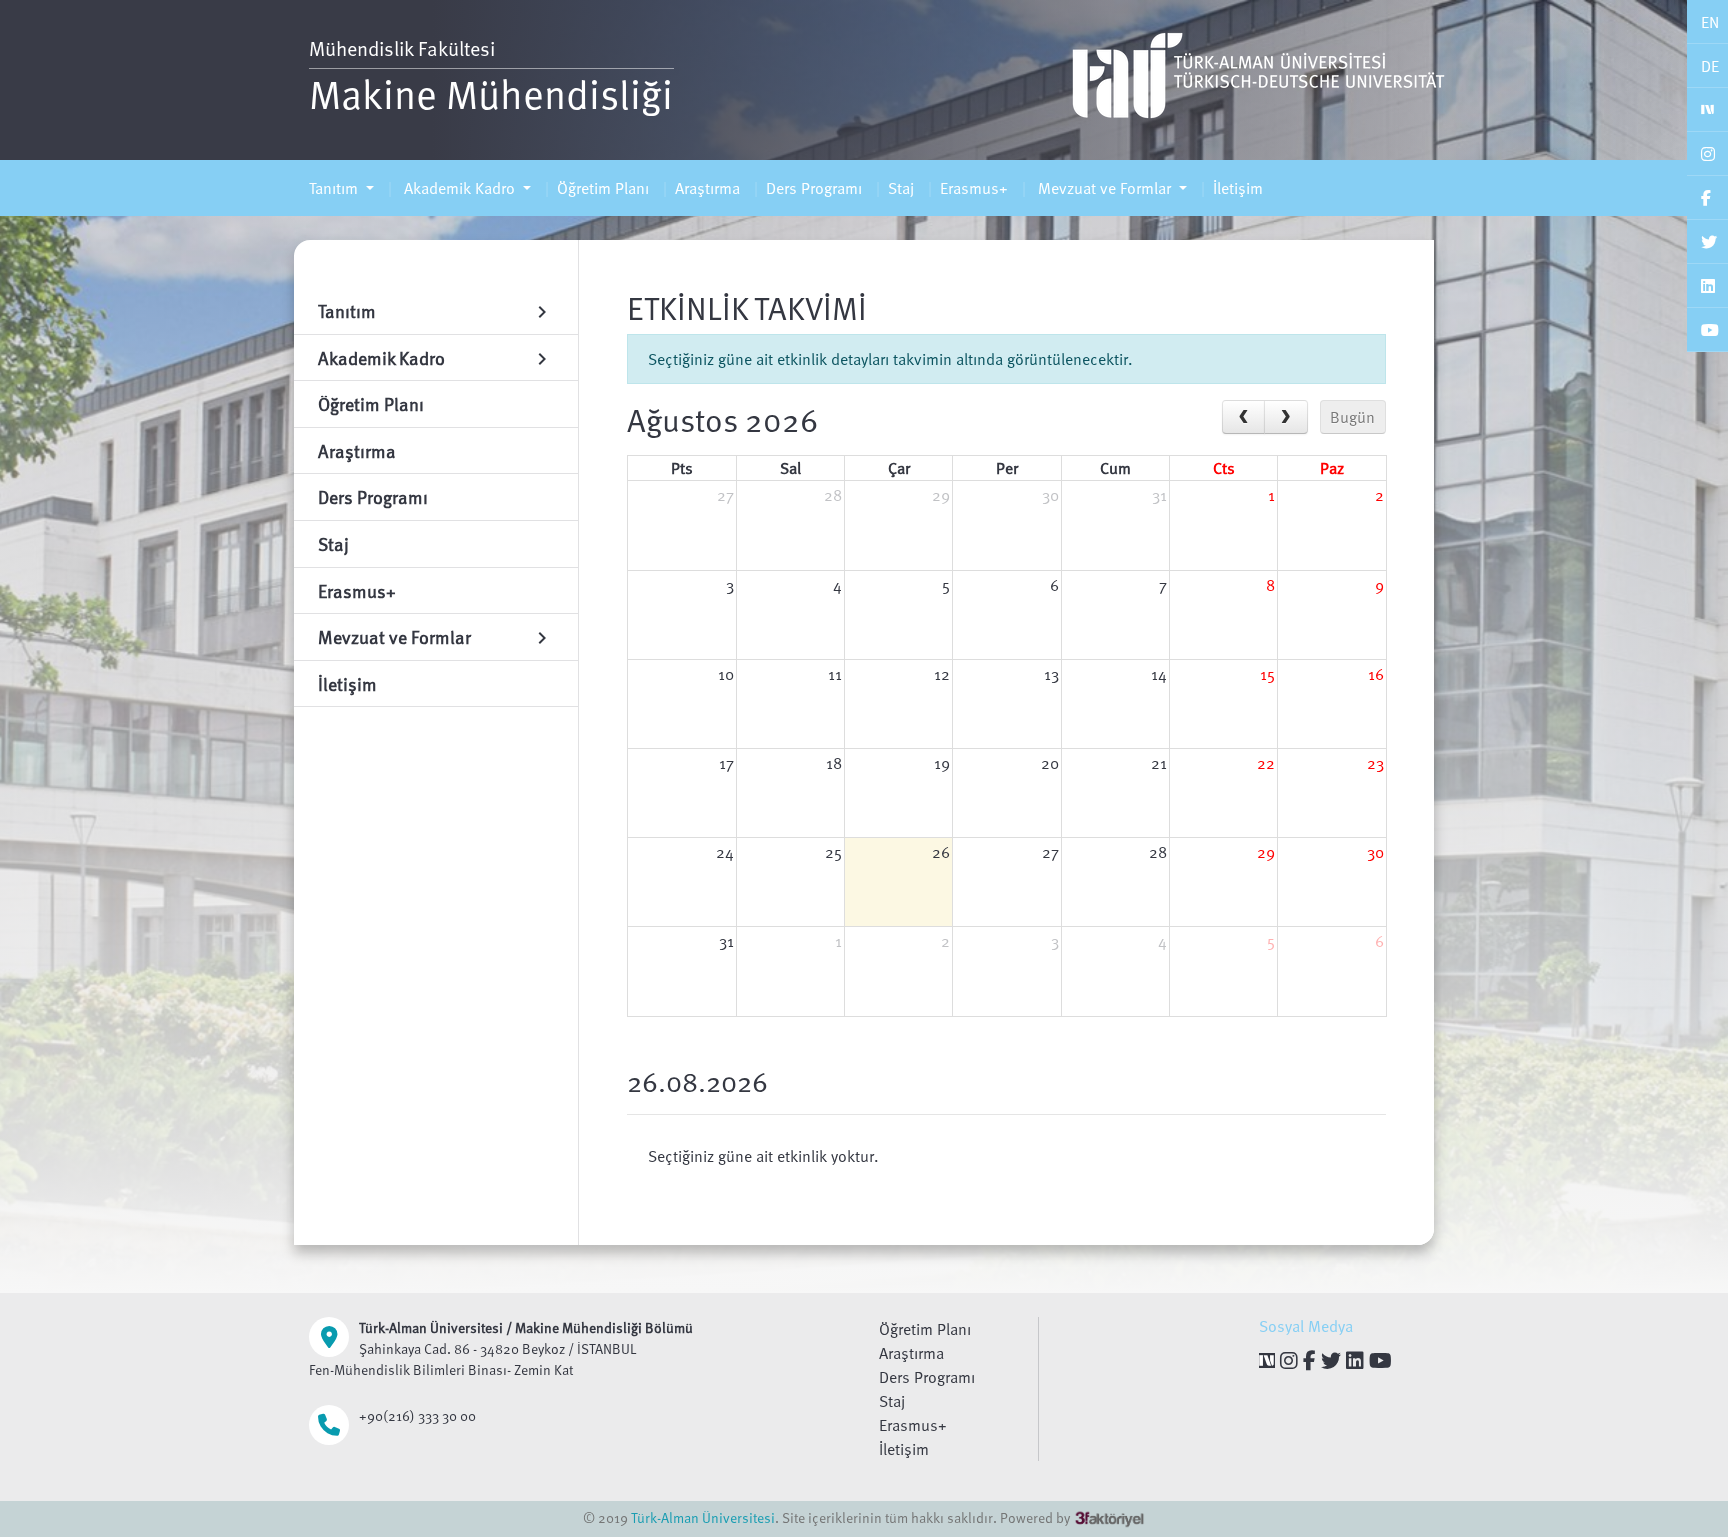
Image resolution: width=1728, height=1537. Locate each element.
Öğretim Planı (603, 188)
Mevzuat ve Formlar (1104, 188)
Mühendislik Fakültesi (402, 48)
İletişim (1238, 188)
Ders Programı (814, 188)
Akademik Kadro (459, 188)
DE (1710, 66)
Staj (901, 188)
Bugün (1352, 417)
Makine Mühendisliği (491, 93)
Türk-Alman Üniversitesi (703, 1517)
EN (1710, 22)
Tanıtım (335, 188)
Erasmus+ (974, 188)
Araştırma (707, 188)
